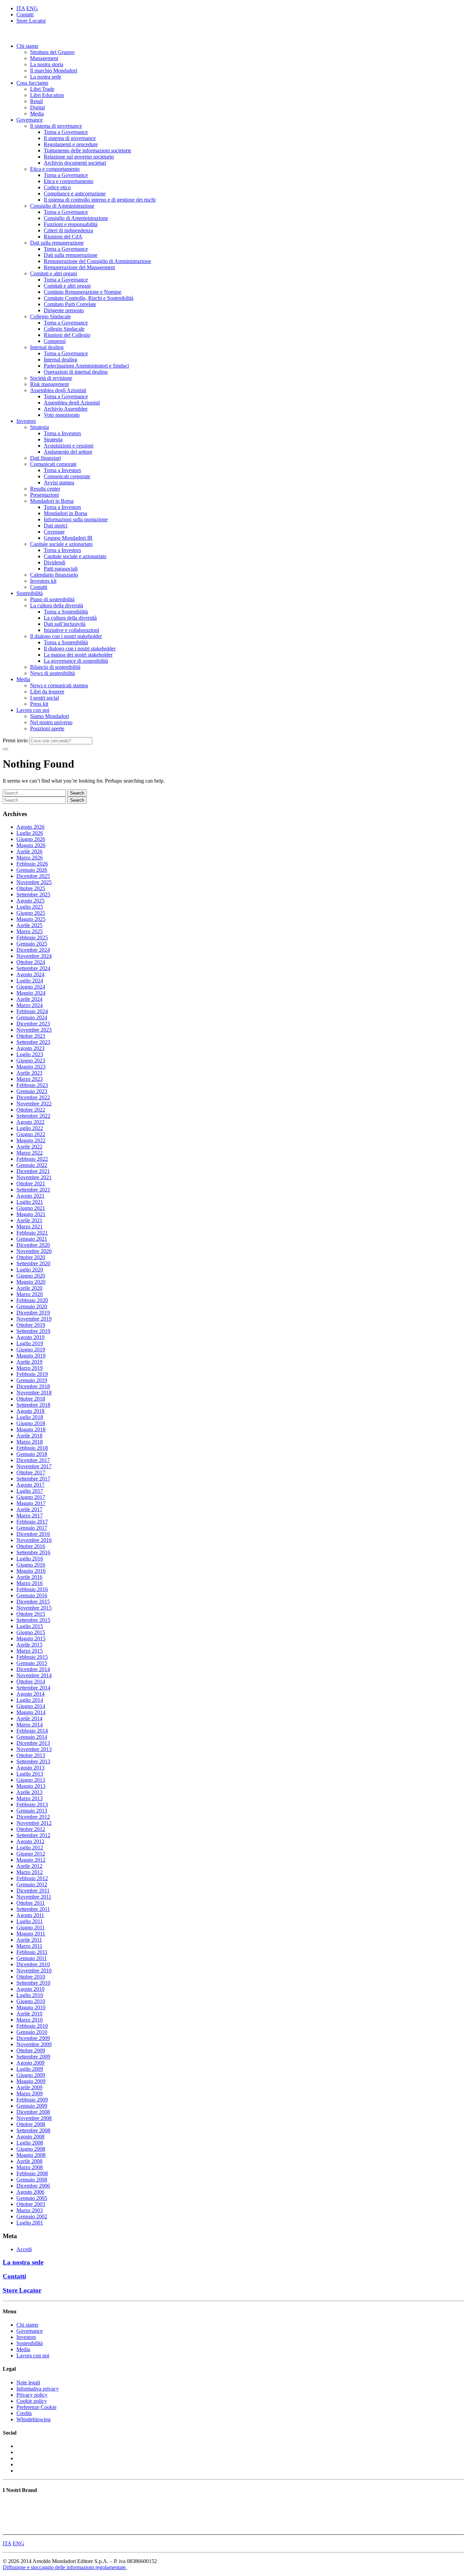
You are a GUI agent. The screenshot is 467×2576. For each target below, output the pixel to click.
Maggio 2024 (31, 993)
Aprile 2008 (29, 2161)
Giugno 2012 (31, 1854)
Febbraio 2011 (32, 1952)
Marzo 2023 (30, 1079)
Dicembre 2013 (33, 1743)
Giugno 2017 (31, 1497)
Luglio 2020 (30, 1270)
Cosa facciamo (32, 83)
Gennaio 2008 (32, 2180)
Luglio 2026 (30, 833)
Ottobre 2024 (31, 962)
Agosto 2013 (30, 1768)
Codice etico (57, 187)
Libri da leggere (47, 692)
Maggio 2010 (31, 2007)
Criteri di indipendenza (68, 230)
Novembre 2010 (34, 1971)
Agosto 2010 (30, 1989)
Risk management (49, 384)
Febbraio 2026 (32, 864)
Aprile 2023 (29, 1073)
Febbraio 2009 (32, 2100)
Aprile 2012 (29, 1866)
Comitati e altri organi (54, 273)
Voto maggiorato (62, 415)
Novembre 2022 (34, 1104)
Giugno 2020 (31, 1276)
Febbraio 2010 (32, 2026)
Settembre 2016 (33, 1552)
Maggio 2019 (31, 1356)
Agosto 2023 (30, 1048)
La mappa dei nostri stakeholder (78, 655)
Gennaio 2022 (32, 1165)
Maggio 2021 (31, 1214)
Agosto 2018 (30, 1411)
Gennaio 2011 (32, 1958)
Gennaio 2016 (32, 1595)
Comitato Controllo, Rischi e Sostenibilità (89, 298)
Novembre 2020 (34, 1251)
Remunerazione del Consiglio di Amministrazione (97, 261)
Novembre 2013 (34, 1749)
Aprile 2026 (29, 851)
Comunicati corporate (53, 464)
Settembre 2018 (33, 1405)
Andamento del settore (68, 452)
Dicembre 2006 (33, 2186)
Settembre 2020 (33, 1263)
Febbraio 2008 (32, 2173)
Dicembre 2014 (33, 1669)
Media (37, 114)
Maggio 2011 (31, 1934)
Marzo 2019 (30, 1368)
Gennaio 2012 (32, 1884)
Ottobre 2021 (31, 1183)
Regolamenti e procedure (71, 144)
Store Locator (31, 21)
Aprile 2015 (29, 1645)
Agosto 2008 (30, 2137)
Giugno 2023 (31, 1060)
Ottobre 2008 (31, 2124)
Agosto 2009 (30, 2063)
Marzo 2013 (30, 1798)
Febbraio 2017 (32, 1522)
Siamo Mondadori (50, 716)
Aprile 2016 (29, 1577)
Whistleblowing (34, 2419)
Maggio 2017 (31, 1503)
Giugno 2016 (31, 1565)
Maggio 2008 (31, 2155)
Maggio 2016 (31, 1571)
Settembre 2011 (33, 1909)
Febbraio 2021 (32, 1233)
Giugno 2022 (31, 1134)
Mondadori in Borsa (52, 501)
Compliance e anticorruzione (75, 194)
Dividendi (55, 562)
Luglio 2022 (30, 1128)
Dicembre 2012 (33, 1817)
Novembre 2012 (34, 1823)
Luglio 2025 (30, 907)
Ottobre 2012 (31, 1829)
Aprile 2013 (29, 1792)
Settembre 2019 (33, 1331)
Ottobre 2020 (31, 1257)
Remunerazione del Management (79, 267)
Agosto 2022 (30, 1122)
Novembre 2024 (34, 956)
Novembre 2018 (34, 1393)
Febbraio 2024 (32, 1011)
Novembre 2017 (34, 1466)
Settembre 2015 (33, 1620)
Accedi (24, 2249)
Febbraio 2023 (32, 1085)
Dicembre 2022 (33, 1097)
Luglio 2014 (30, 1700)
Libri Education (47, 95)
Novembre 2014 (34, 1675)
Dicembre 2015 (33, 1602)
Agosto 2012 (30, 1841)
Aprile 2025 (29, 925)
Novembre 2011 (34, 1897)
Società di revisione (51, 378)
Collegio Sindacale (50, 316)
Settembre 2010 (33, 1983)
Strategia (39, 427)
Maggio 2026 (31, 845)
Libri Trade (42, 89)
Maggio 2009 (31, 2081)
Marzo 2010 (30, 2020)
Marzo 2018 (30, 1442)
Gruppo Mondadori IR (68, 538)
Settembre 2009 (33, 2057)
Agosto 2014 (30, 1694)
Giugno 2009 (31, 2075)
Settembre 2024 (33, 968)
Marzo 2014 (30, 1725)
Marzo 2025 (30, 931)
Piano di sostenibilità (52, 599)
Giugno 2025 (31, 913)
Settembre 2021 (33, 1190)
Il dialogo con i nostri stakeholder (66, 636)
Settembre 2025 (33, 894)
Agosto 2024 (30, 974)
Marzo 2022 (30, 1153)
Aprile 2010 (29, 2014)
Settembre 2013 (33, 1761)
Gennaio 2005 (32, 2198)
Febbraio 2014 (32, 1731)
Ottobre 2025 (31, 888)
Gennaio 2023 (32, 1091)
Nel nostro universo (51, 722)
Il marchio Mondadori (54, 71)
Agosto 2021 (30, 1196)
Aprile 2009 (29, 2087)
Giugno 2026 (31, 839)
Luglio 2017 (30, 1491)
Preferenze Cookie (36, 2407)
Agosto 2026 (30, 827)
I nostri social (44, 698)
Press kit (39, 704)
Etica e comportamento (55, 169)
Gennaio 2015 (32, 1663)
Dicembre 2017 (33, 1460)
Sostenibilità (30, 593)
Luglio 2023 (30, 1054)
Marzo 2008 (30, 2167)
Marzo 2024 (30, 1005)
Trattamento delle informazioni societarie (88, 150)
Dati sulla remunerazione (57, 243)
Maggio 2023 (31, 1067)
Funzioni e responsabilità (71, 224)
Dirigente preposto (64, 310)
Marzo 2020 (30, 1294)
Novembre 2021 (34, 1177)
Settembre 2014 (33, 1688)
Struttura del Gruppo (52, 52)
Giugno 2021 (31, 1208)
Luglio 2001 (30, 2223)
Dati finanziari (45, 458)
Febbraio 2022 (32, 1159)
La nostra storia (47, 64)
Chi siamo (27, 46)
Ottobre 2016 (31, 1546)
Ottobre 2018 (31, 1399)
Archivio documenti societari (75, 163)
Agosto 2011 (30, 1915)
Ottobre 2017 (31, 1472)
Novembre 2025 (34, 882)
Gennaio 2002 (32, 2216)
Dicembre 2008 (33, 2112)
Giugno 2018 (31, 1423)
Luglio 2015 (30, 1626)
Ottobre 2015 (31, 1614)
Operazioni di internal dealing (76, 372)
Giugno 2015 (31, 1632)
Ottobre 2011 (31, 1903)
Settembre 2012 (33, 1835)
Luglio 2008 (30, 2143)
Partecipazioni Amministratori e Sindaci (86, 366)
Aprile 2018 (29, 1436)
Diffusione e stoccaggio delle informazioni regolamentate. (65, 2567)
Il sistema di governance (56, 126)
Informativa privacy (38, 2389)
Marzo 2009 (30, 2093)
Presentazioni (44, 495)
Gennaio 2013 (32, 1811)
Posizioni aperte (47, 728)
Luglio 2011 (30, 1921)
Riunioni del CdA (63, 237)
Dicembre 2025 (33, 876)
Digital (37, 107)
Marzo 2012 (30, 1872)
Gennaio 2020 (32, 1306)
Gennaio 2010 (32, 2032)
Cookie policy (32, 2401)
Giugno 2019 (31, 1349)
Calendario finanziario (54, 575)
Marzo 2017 (30, 1516)
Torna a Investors (62, 433)
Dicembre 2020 (33, 1245)
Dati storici (56, 526)
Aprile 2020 (29, 1288)
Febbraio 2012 (32, 1878)
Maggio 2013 (31, 1786)
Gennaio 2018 (32, 1454)
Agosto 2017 (30, 1485)
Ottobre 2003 (31, 2204)
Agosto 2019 (30, 1337)
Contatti (25, 15)
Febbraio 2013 (32, 1804)
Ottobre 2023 (31, 1036)
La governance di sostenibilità (76, 661)
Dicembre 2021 (33, 1171)
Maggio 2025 (31, 919)
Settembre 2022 (33, 1116)
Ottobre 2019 (31, 1325)
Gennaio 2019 (32, 1380)
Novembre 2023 (34, 1030)
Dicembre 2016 (33, 1534)
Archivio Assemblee (66, 409)
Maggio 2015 (31, 1638)
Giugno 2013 (31, 1780)
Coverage (54, 532)
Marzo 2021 (30, 1227)
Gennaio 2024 (32, 1017)
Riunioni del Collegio (67, 335)
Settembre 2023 (33, 1042)
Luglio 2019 (30, 1343)
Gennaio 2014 (32, 1737)
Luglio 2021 (30, 1202)
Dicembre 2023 (33, 1024)
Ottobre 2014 (31, 1682)
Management (44, 58)
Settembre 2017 (33, 1479)
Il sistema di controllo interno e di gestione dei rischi (100, 200)
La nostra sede (46, 77)
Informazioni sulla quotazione (76, 519)
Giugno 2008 (31, 2149)
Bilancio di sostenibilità (55, 667)
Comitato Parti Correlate (70, 304)
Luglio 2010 (30, 1995)
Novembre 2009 (34, 2044)
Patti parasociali (61, 569)
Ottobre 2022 (31, 1110)
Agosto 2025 (30, 901)
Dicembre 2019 (33, 1313)
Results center (45, 489)
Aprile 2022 (29, 1147)
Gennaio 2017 (32, 1528)
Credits (24, 2413)
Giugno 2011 (31, 1927)
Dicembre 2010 (33, 1964)
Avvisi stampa (59, 483)
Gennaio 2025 (32, 944)
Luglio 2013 (30, 1774)
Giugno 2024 (31, 987)
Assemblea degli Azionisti (58, 390)
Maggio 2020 (31, 1282)
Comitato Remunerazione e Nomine (83, 292)
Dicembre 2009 (33, 2038)
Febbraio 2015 (32, 1657)
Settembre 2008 (33, 2130)
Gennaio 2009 (32, 2106)
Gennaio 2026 (32, 870)
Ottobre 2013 (31, 1755)
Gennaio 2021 (32, 1239)
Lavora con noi (33, 710)
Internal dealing (47, 347)
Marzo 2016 (30, 1583)
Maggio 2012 (31, 1860)
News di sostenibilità (52, 673)
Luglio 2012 (30, 1848)
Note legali (28, 2382)
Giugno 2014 (31, 1706)
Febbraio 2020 (32, 1300)
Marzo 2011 (29, 1946)
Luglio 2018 (30, 1417)
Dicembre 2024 (33, 950)
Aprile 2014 (29, 1718)
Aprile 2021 (29, 1220)
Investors (26, 421)
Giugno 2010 (31, 2001)
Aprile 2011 (29, 1940)
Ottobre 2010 (31, 1977)
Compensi (55, 341)
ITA (21, 8)
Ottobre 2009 (31, 2050)
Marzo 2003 (30, 2210)
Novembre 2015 (34, 1608)
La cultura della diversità (57, 605)
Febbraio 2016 (32, 1589)
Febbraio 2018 (32, 1448)
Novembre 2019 (34, 1319)
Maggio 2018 (31, 1429)
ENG (32, 8)
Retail (36, 101)
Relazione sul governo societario (79, 157)
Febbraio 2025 (32, 938)
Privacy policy (32, 2395)
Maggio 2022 (31, 1140)
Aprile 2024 (29, 999)
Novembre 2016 (34, 1540)
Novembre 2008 (34, 2118)
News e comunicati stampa (59, 685)
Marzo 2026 (30, 858)
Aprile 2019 (29, 1362)
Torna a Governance (66, 132)
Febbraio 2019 (32, 1374)
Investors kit (43, 581)
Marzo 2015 (30, 1651)
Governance (30, 120)
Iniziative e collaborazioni (71, 630)
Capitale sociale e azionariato (61, 544)
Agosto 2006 (30, 2192)
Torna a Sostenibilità (66, 612)
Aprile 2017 (29, 1509)
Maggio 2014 (31, 1712)
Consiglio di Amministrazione (62, 206)
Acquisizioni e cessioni (69, 446)
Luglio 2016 (30, 1559)
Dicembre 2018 (33, 1386)
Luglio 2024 (30, 981)
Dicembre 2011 (33, 1891)
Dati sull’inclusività (65, 624)
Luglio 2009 (30, 2069)
